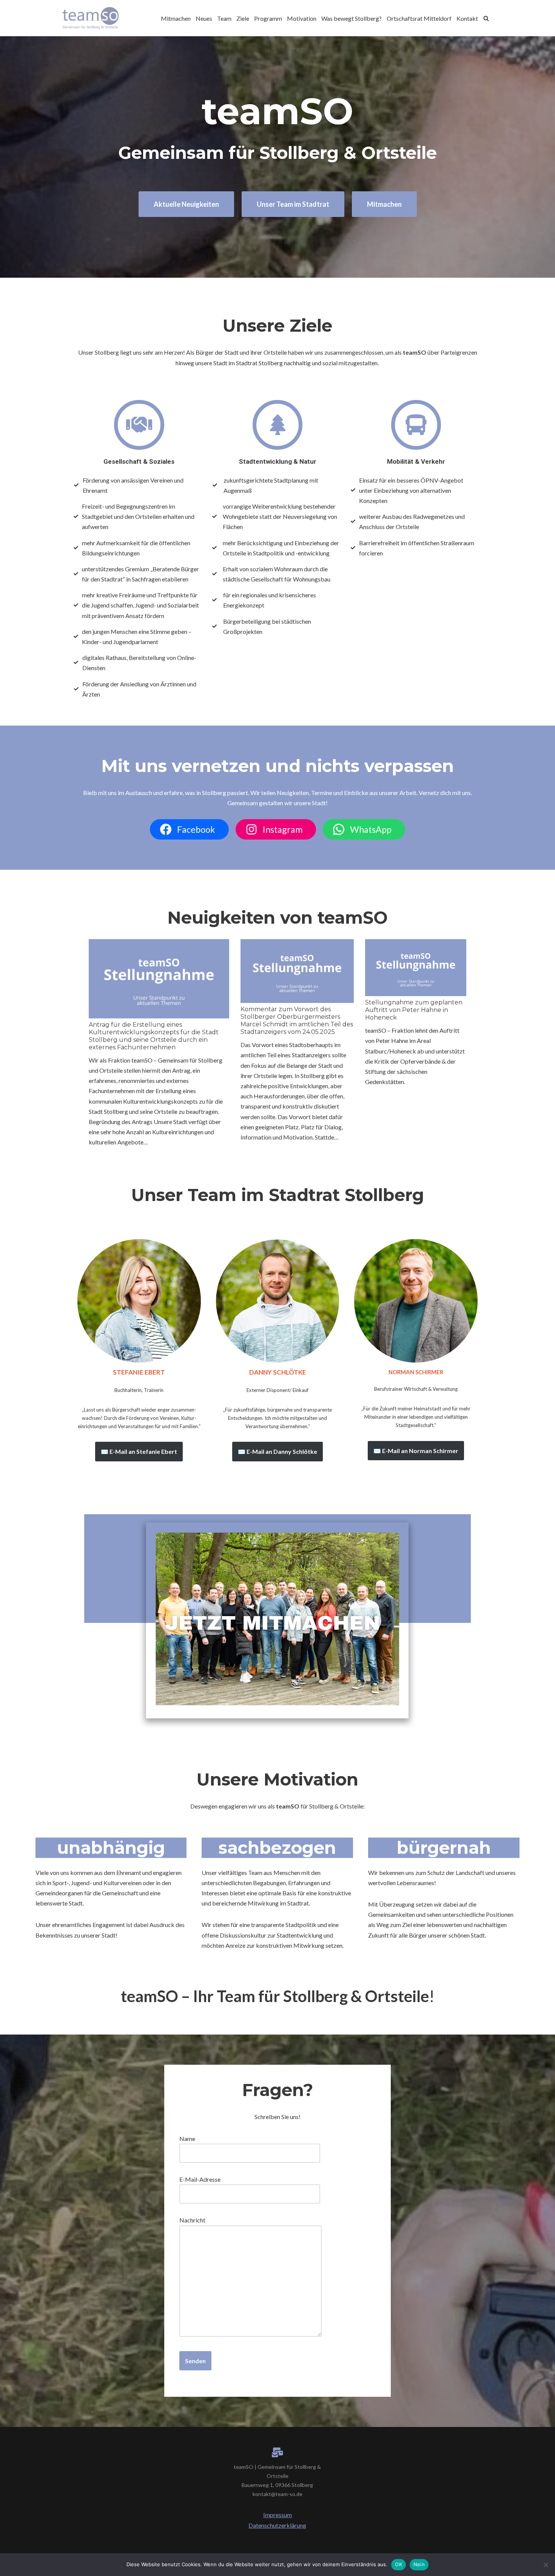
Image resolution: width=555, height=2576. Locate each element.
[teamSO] (91, 18)
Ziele (243, 18)
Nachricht (192, 2220)
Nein (419, 2564)
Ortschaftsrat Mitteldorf (419, 18)
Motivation (302, 18)
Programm (268, 18)
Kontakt (467, 18)
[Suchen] (486, 18)
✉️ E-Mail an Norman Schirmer (416, 1451)
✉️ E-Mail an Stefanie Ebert (139, 1451)
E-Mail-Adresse (200, 2179)
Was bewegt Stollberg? (351, 18)
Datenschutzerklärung (277, 2525)
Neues (204, 18)
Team (224, 18)
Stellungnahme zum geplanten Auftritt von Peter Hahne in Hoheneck (414, 1010)
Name (187, 2138)
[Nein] (546, 2565)
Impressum (277, 2515)
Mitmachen (176, 18)
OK (399, 2564)
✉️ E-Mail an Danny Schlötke (277, 1451)
